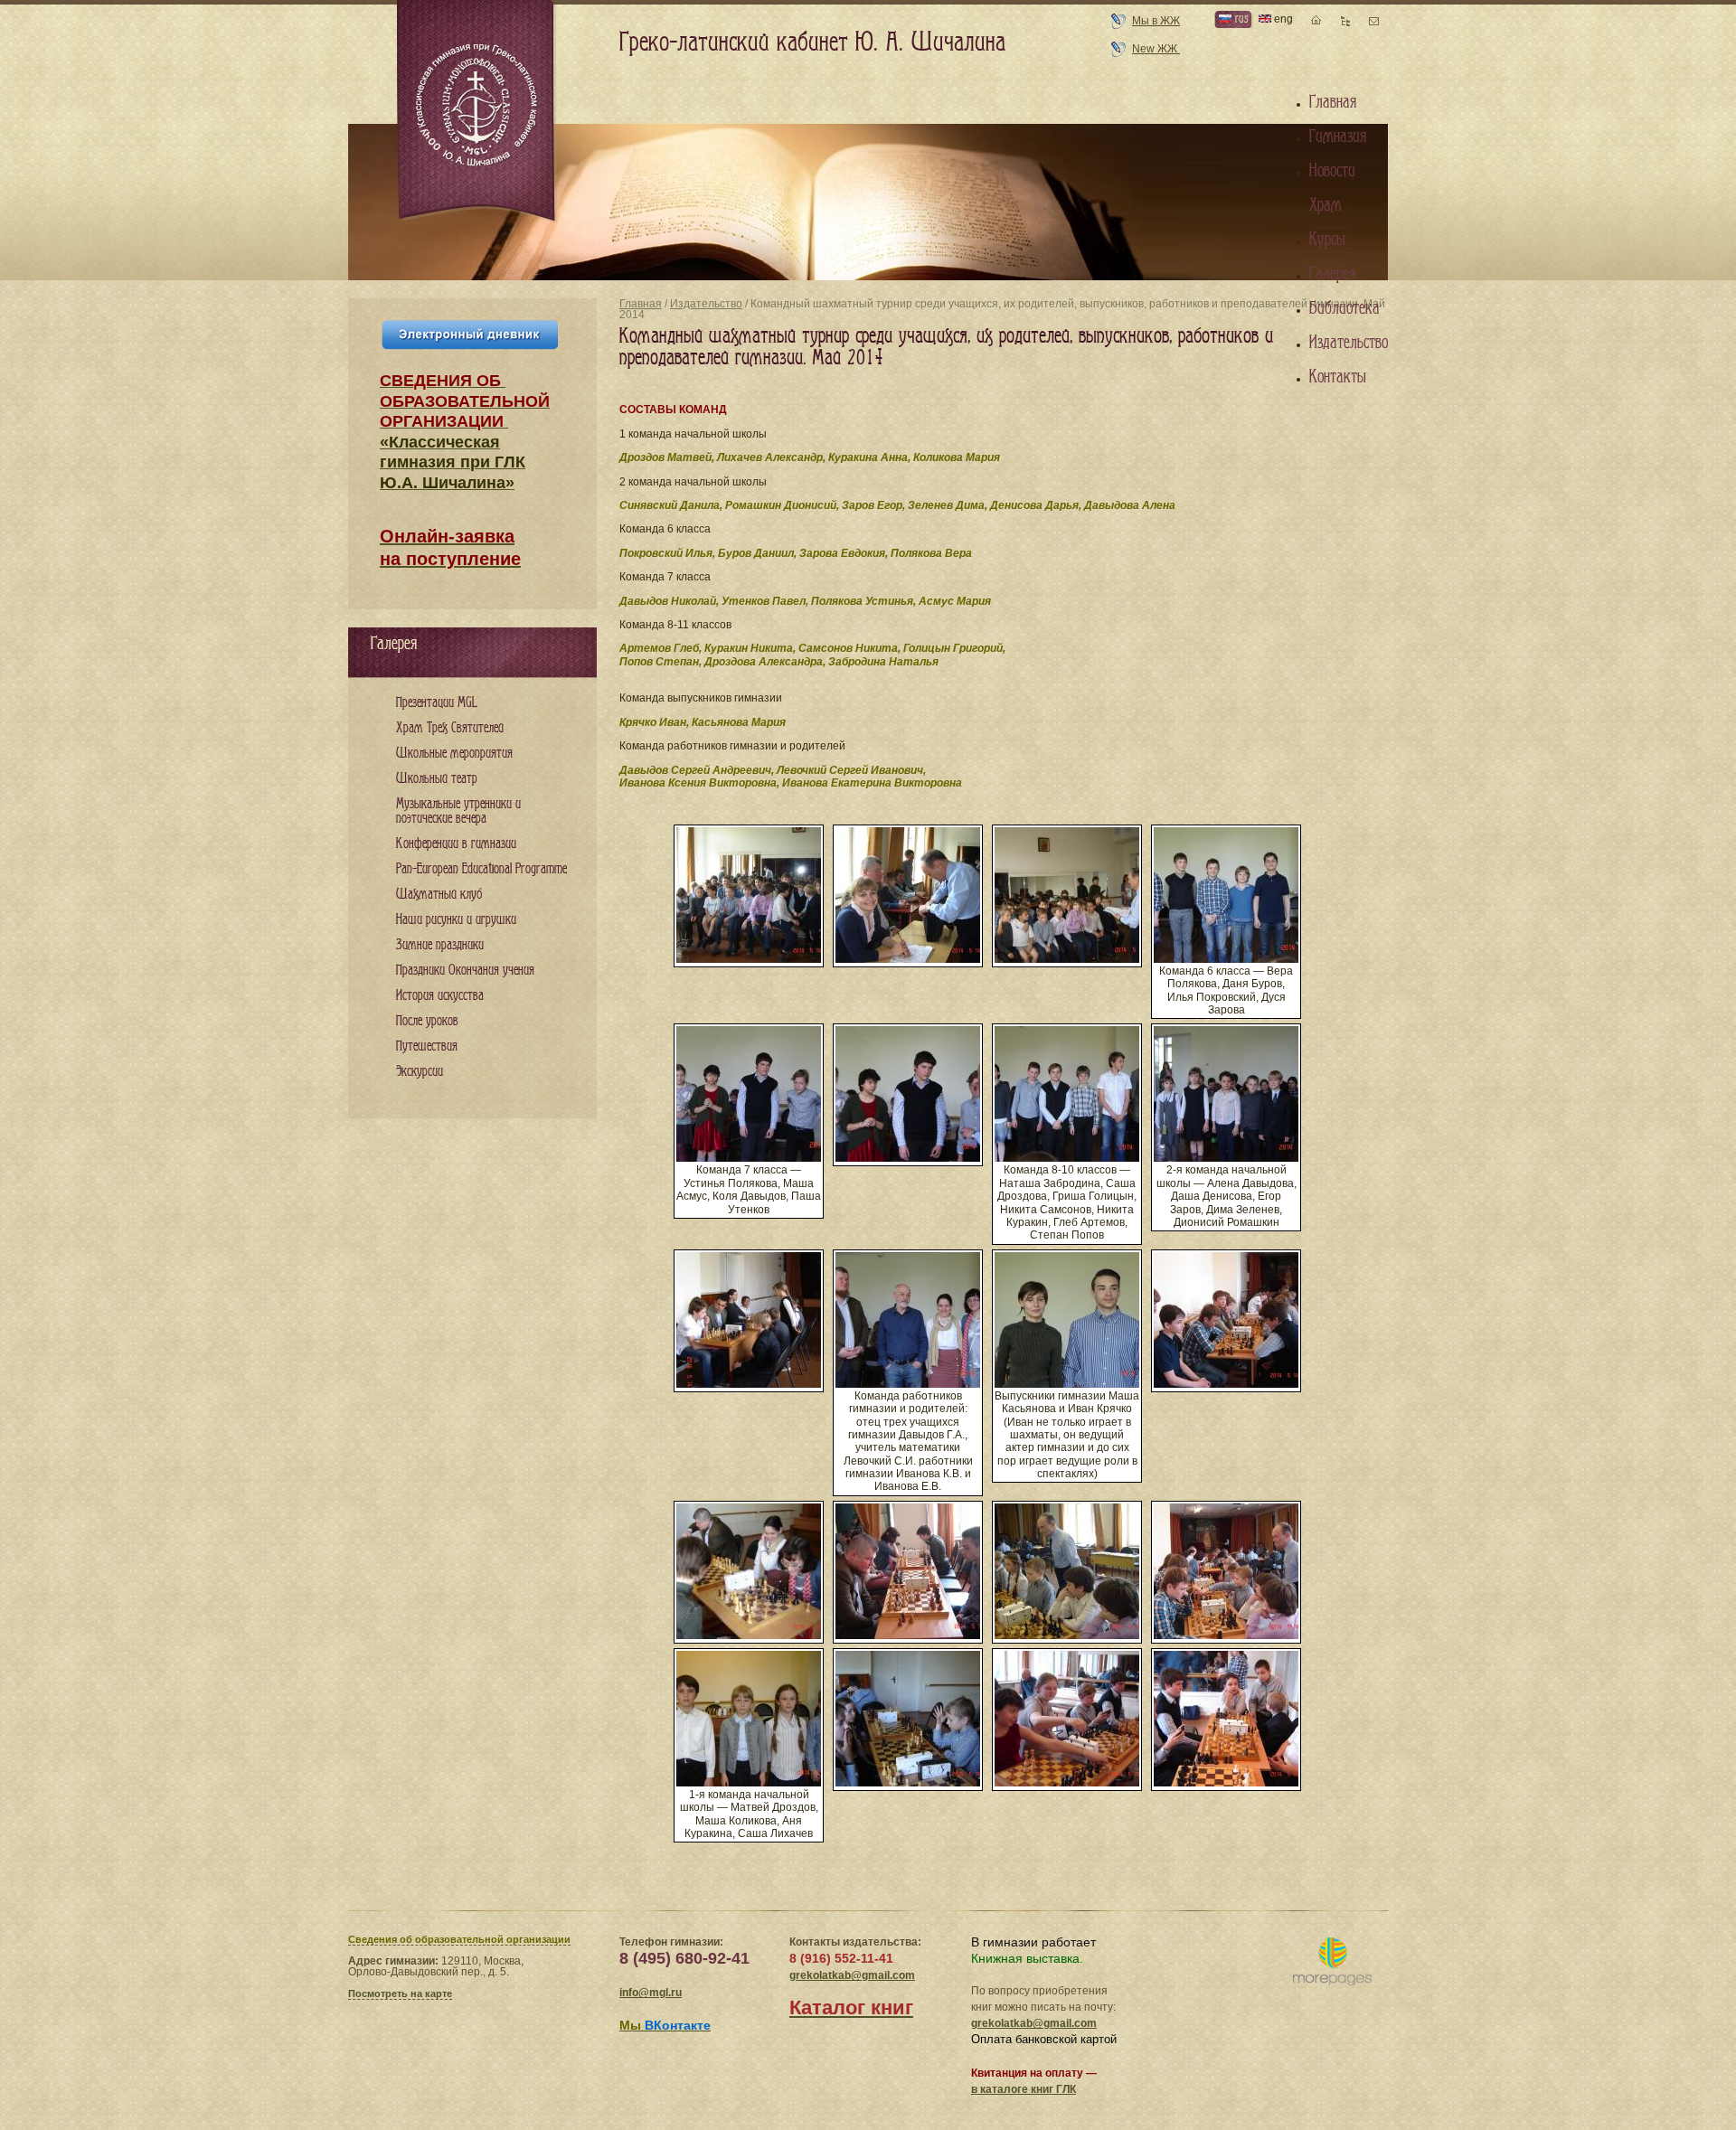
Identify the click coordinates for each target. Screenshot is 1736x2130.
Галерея (1332, 274)
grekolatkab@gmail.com (852, 1975)
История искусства (440, 996)
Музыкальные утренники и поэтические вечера (458, 811)
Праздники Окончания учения (465, 971)
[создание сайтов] (1332, 1962)
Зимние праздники (440, 945)
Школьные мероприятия (454, 754)
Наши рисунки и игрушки (456, 920)
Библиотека (1344, 308)
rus (1240, 19)
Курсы (1327, 240)
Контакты (1338, 377)
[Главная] (477, 112)
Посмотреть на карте (400, 1993)
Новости (1332, 171)
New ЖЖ (1156, 49)
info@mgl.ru (651, 1993)
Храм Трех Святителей (450, 728)
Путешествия (427, 1046)
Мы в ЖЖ (1156, 21)
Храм (1326, 205)
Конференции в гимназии (456, 844)
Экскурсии (420, 1072)
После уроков (427, 1021)
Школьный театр (437, 779)
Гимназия (1338, 137)
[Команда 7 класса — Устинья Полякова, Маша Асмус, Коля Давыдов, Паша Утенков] (749, 1158)
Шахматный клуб (439, 895)
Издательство (706, 304)
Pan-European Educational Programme (481, 869)
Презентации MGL (437, 703)
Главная (641, 304)
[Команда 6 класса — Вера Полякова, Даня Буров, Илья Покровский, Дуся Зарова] (1226, 959)
